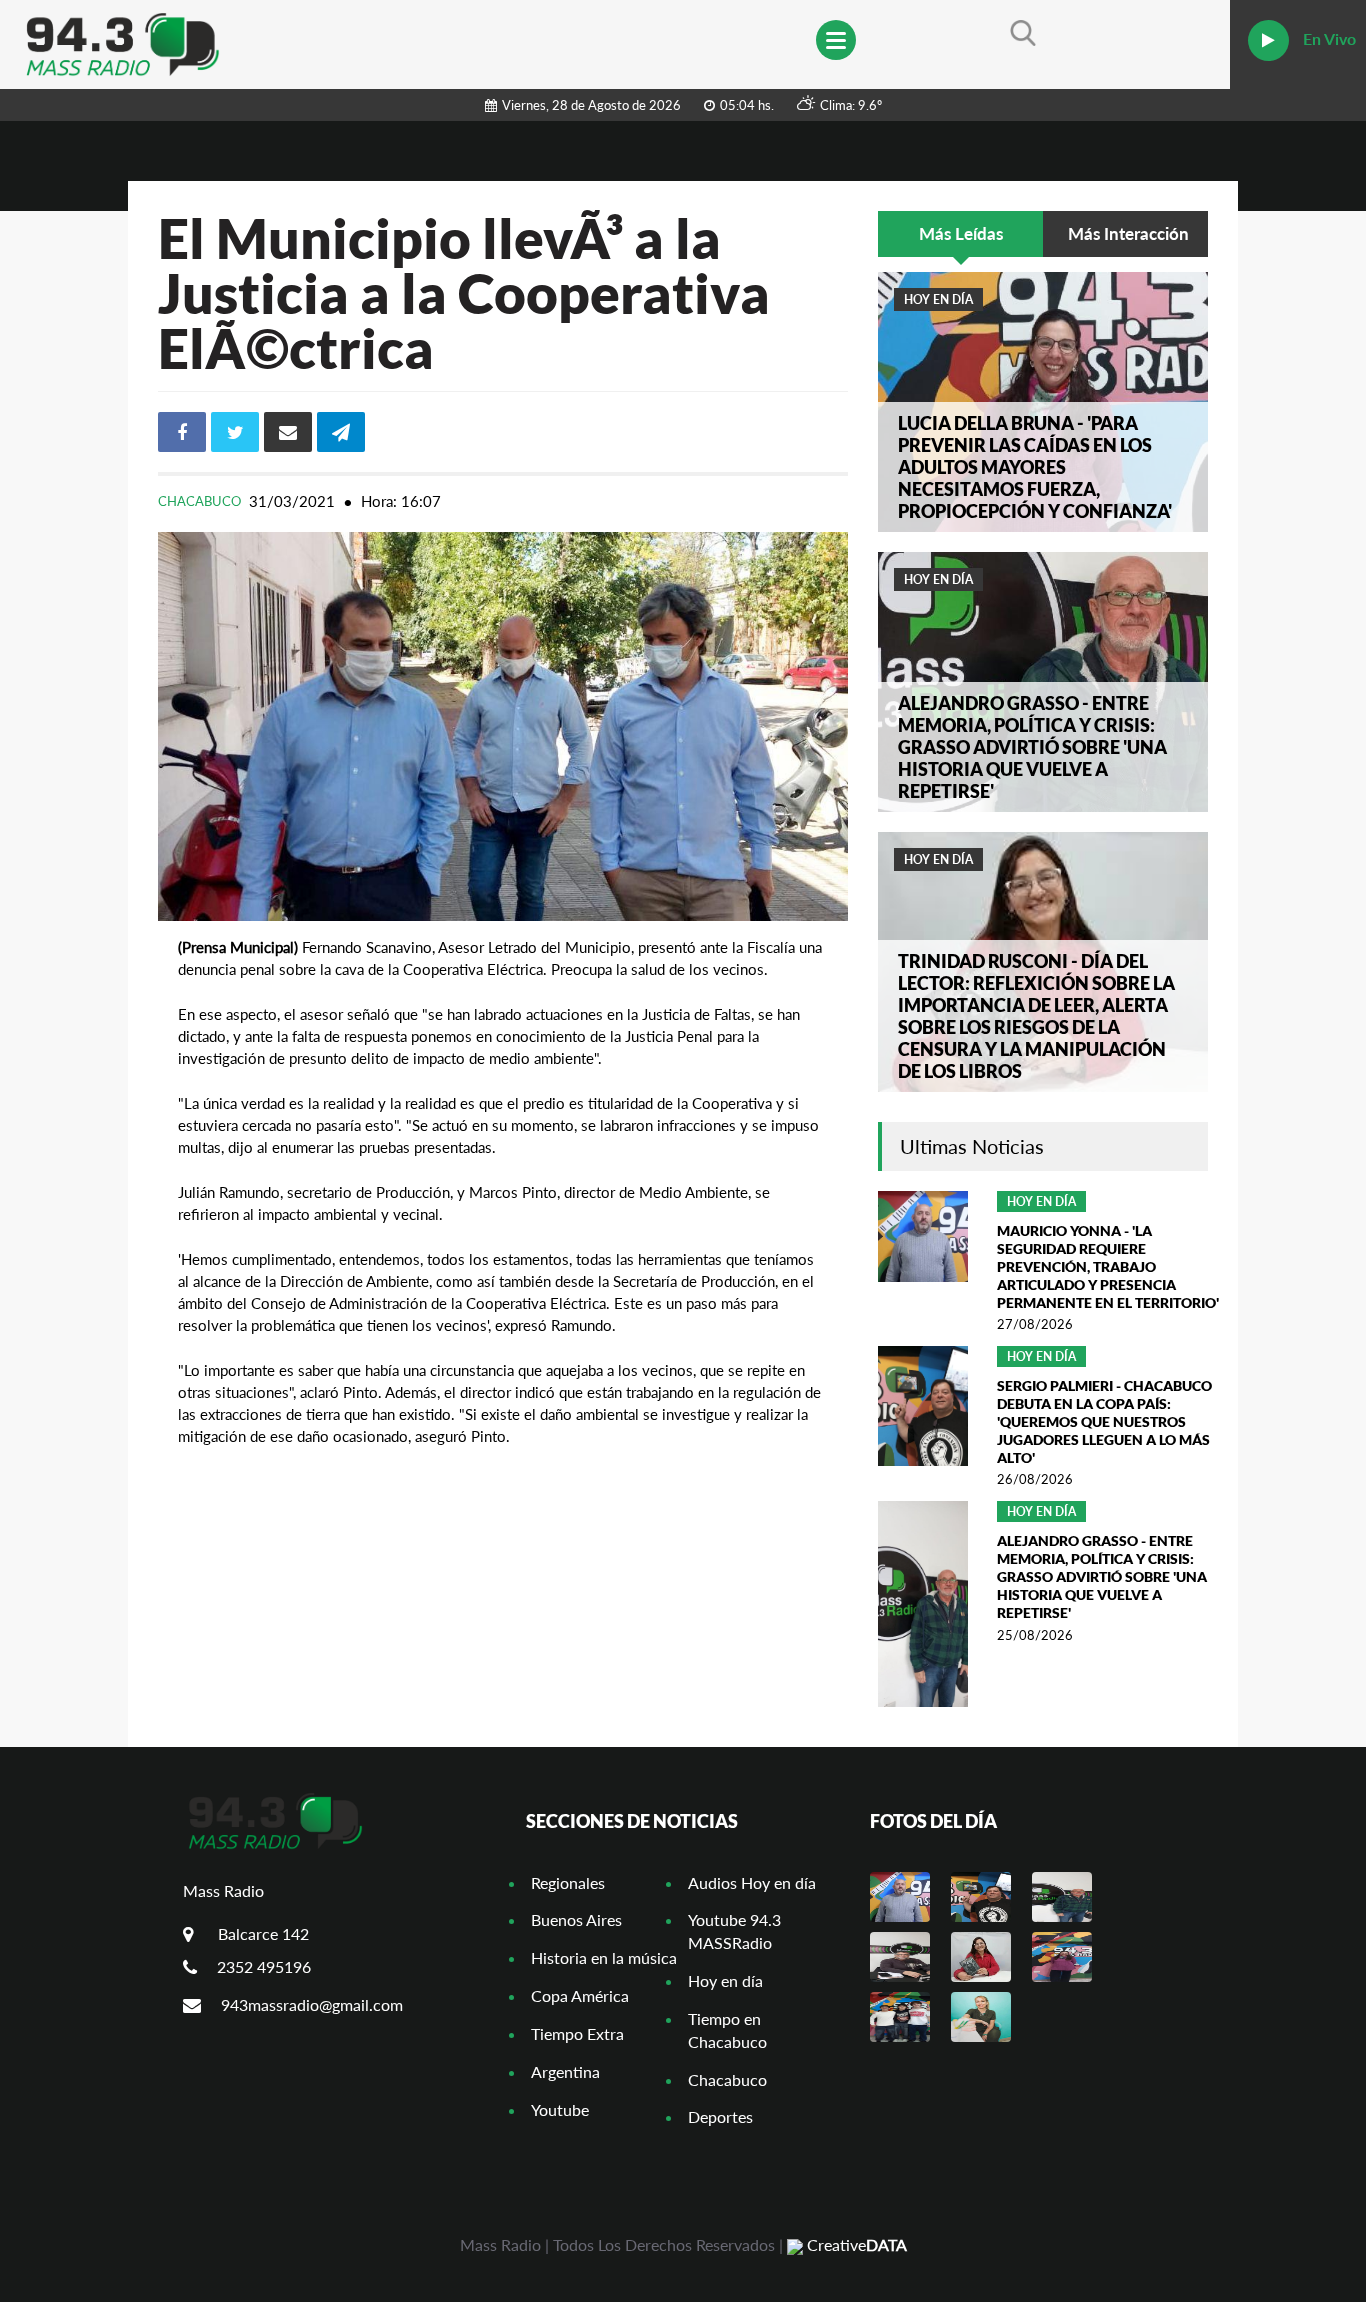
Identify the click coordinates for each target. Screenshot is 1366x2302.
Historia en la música (604, 1957)
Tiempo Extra (577, 2033)
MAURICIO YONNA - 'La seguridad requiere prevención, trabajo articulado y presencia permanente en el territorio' (1108, 1266)
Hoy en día (938, 299)
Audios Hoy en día (752, 1882)
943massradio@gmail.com (312, 2004)
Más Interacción (1128, 233)
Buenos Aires (576, 1919)
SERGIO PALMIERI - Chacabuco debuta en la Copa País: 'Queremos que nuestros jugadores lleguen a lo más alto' (1104, 1421)
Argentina (565, 2071)
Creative (855, 2244)
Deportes (720, 2116)
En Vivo (1327, 38)
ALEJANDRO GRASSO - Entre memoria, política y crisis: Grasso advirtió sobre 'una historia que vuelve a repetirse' (1032, 747)
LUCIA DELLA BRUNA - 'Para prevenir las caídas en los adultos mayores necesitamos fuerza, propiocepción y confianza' (1035, 467)
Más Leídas (961, 233)
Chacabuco (201, 501)
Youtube (560, 2109)
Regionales (568, 1882)
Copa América (580, 1995)
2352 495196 (264, 1966)
